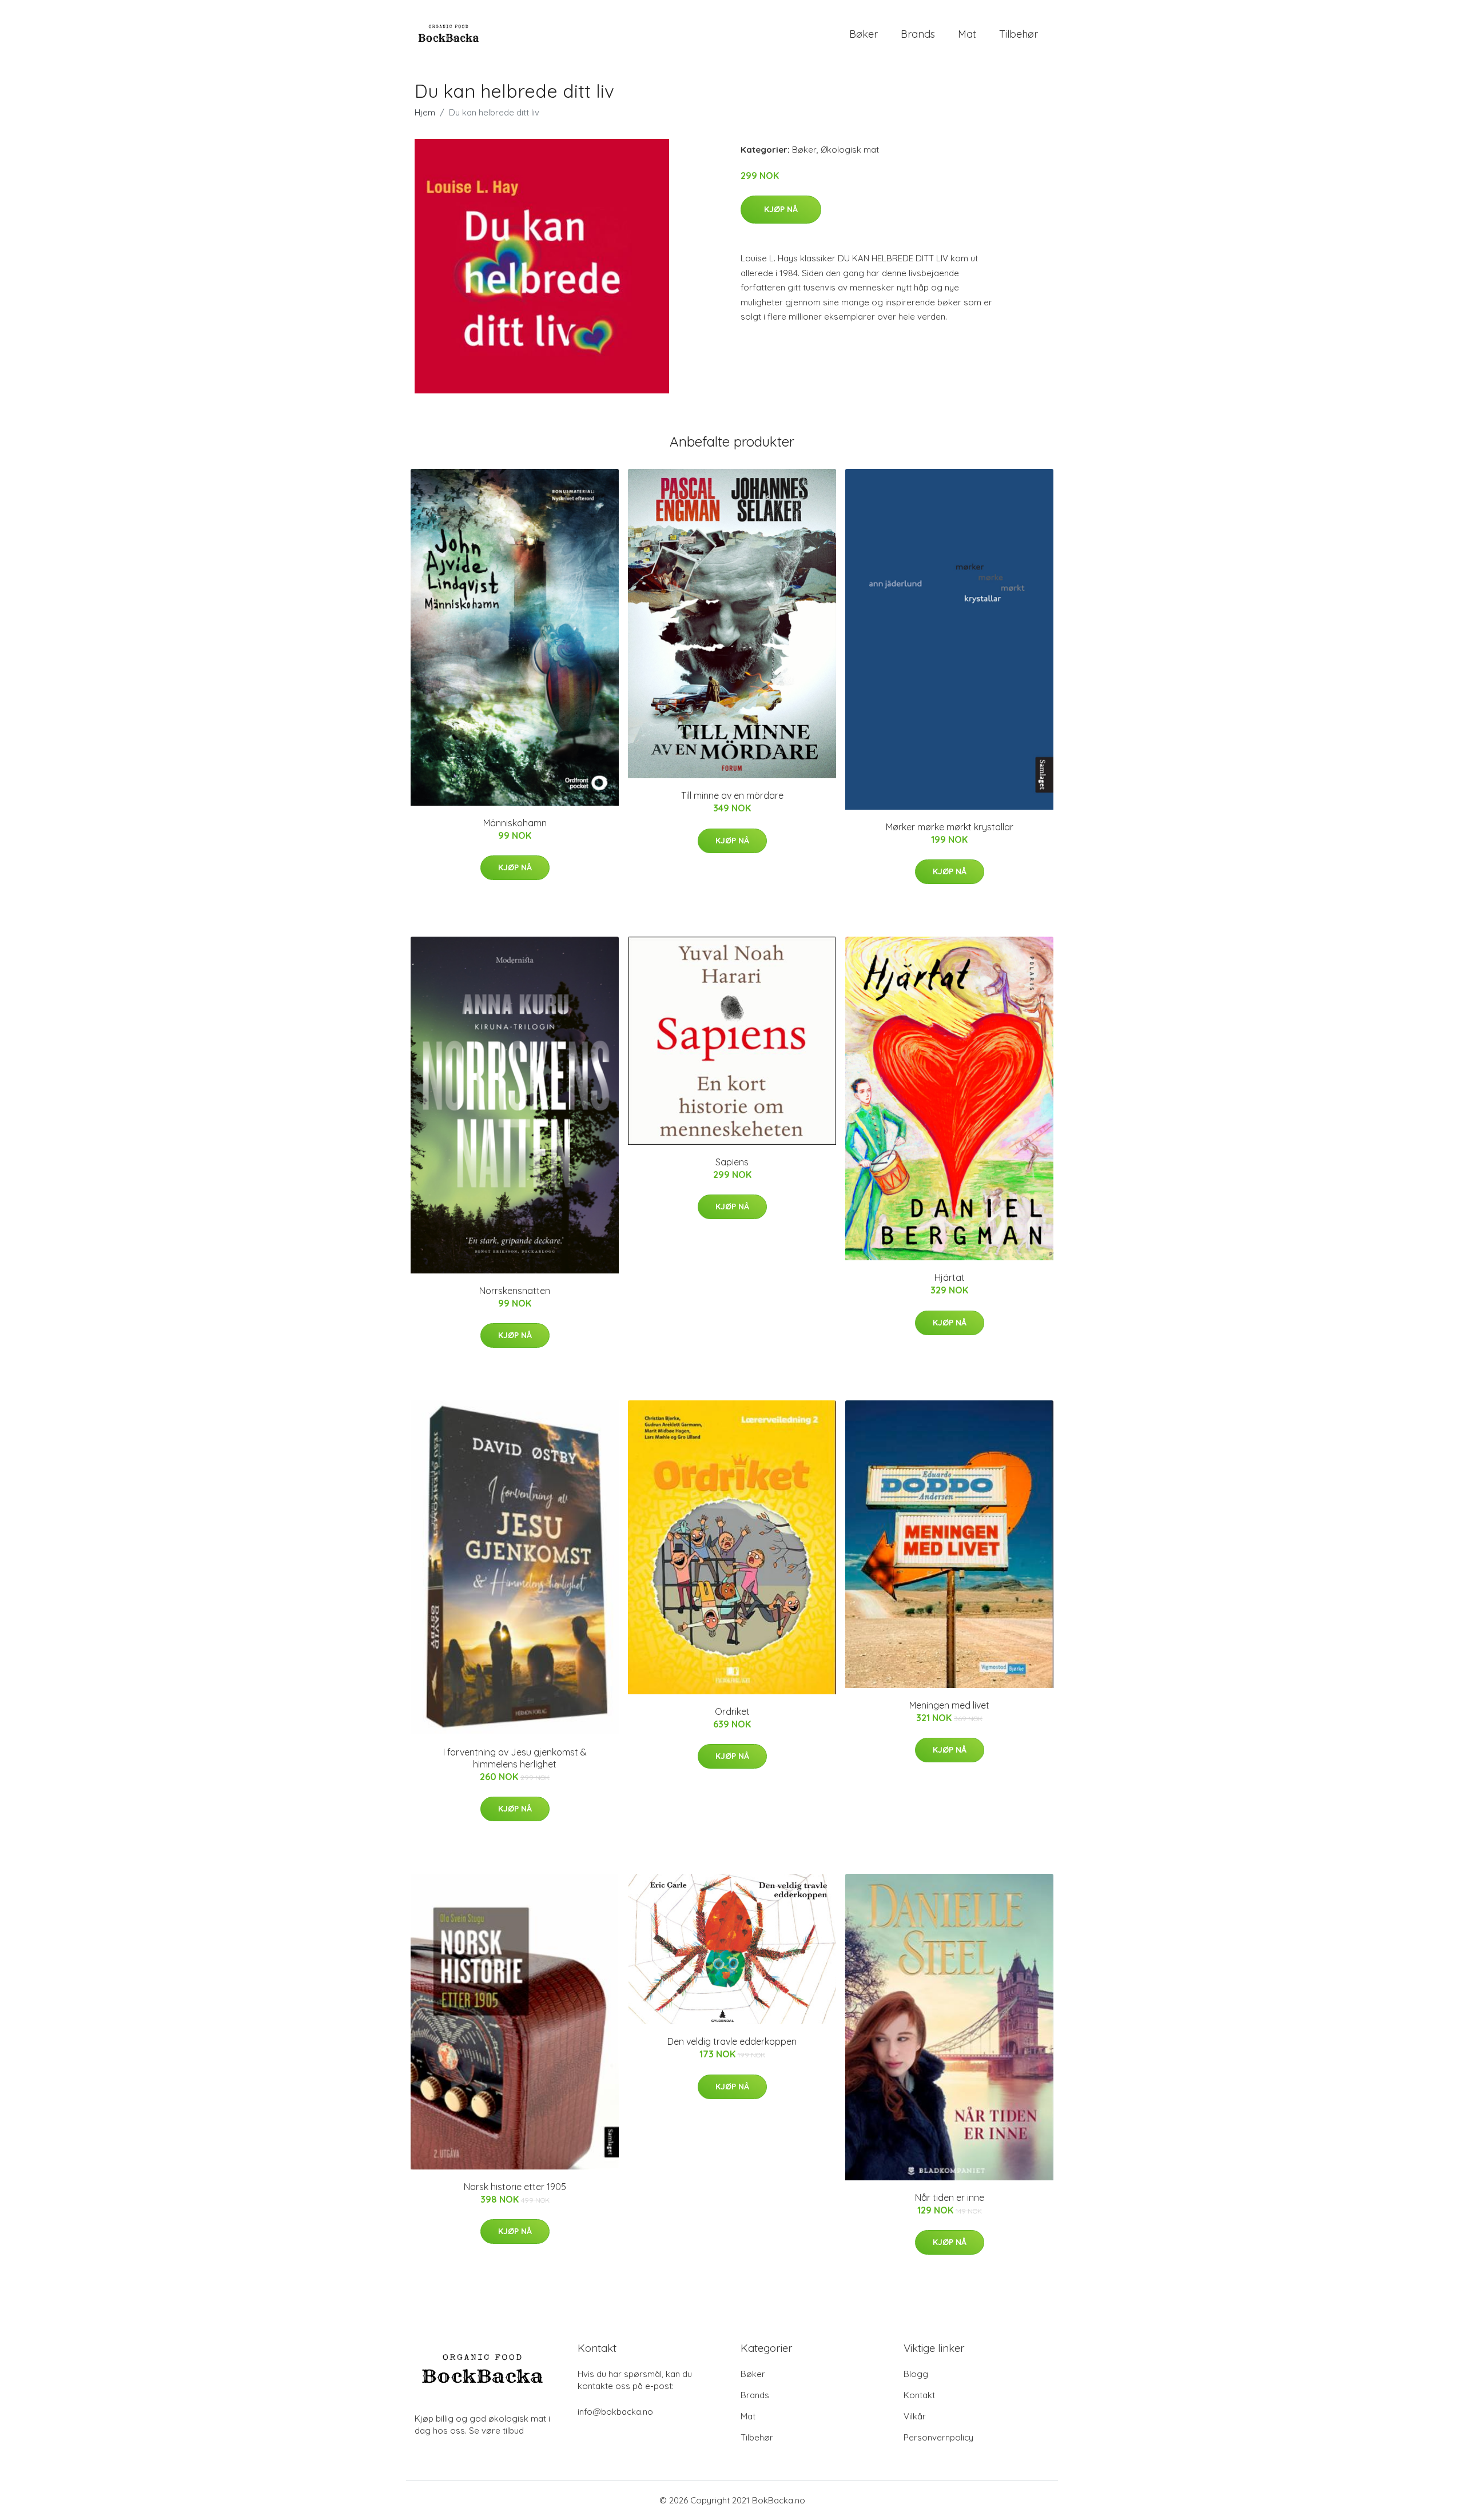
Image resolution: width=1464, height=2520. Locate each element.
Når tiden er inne (950, 2197)
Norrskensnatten (515, 1291)
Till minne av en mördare (732, 795)
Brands (918, 34)
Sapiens (732, 1162)
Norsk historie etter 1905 (515, 2187)
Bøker (864, 34)
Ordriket (732, 1711)
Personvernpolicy (938, 2437)
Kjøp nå (781, 209)
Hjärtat (950, 1277)
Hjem (425, 112)
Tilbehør (1019, 34)
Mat (967, 34)
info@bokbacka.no (615, 2412)
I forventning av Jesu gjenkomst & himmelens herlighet (515, 1758)
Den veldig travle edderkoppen (732, 2041)
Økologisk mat (850, 150)
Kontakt (919, 2395)
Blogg (916, 2374)
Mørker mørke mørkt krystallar (950, 827)
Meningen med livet (949, 1705)
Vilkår (915, 2416)
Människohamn (515, 823)
